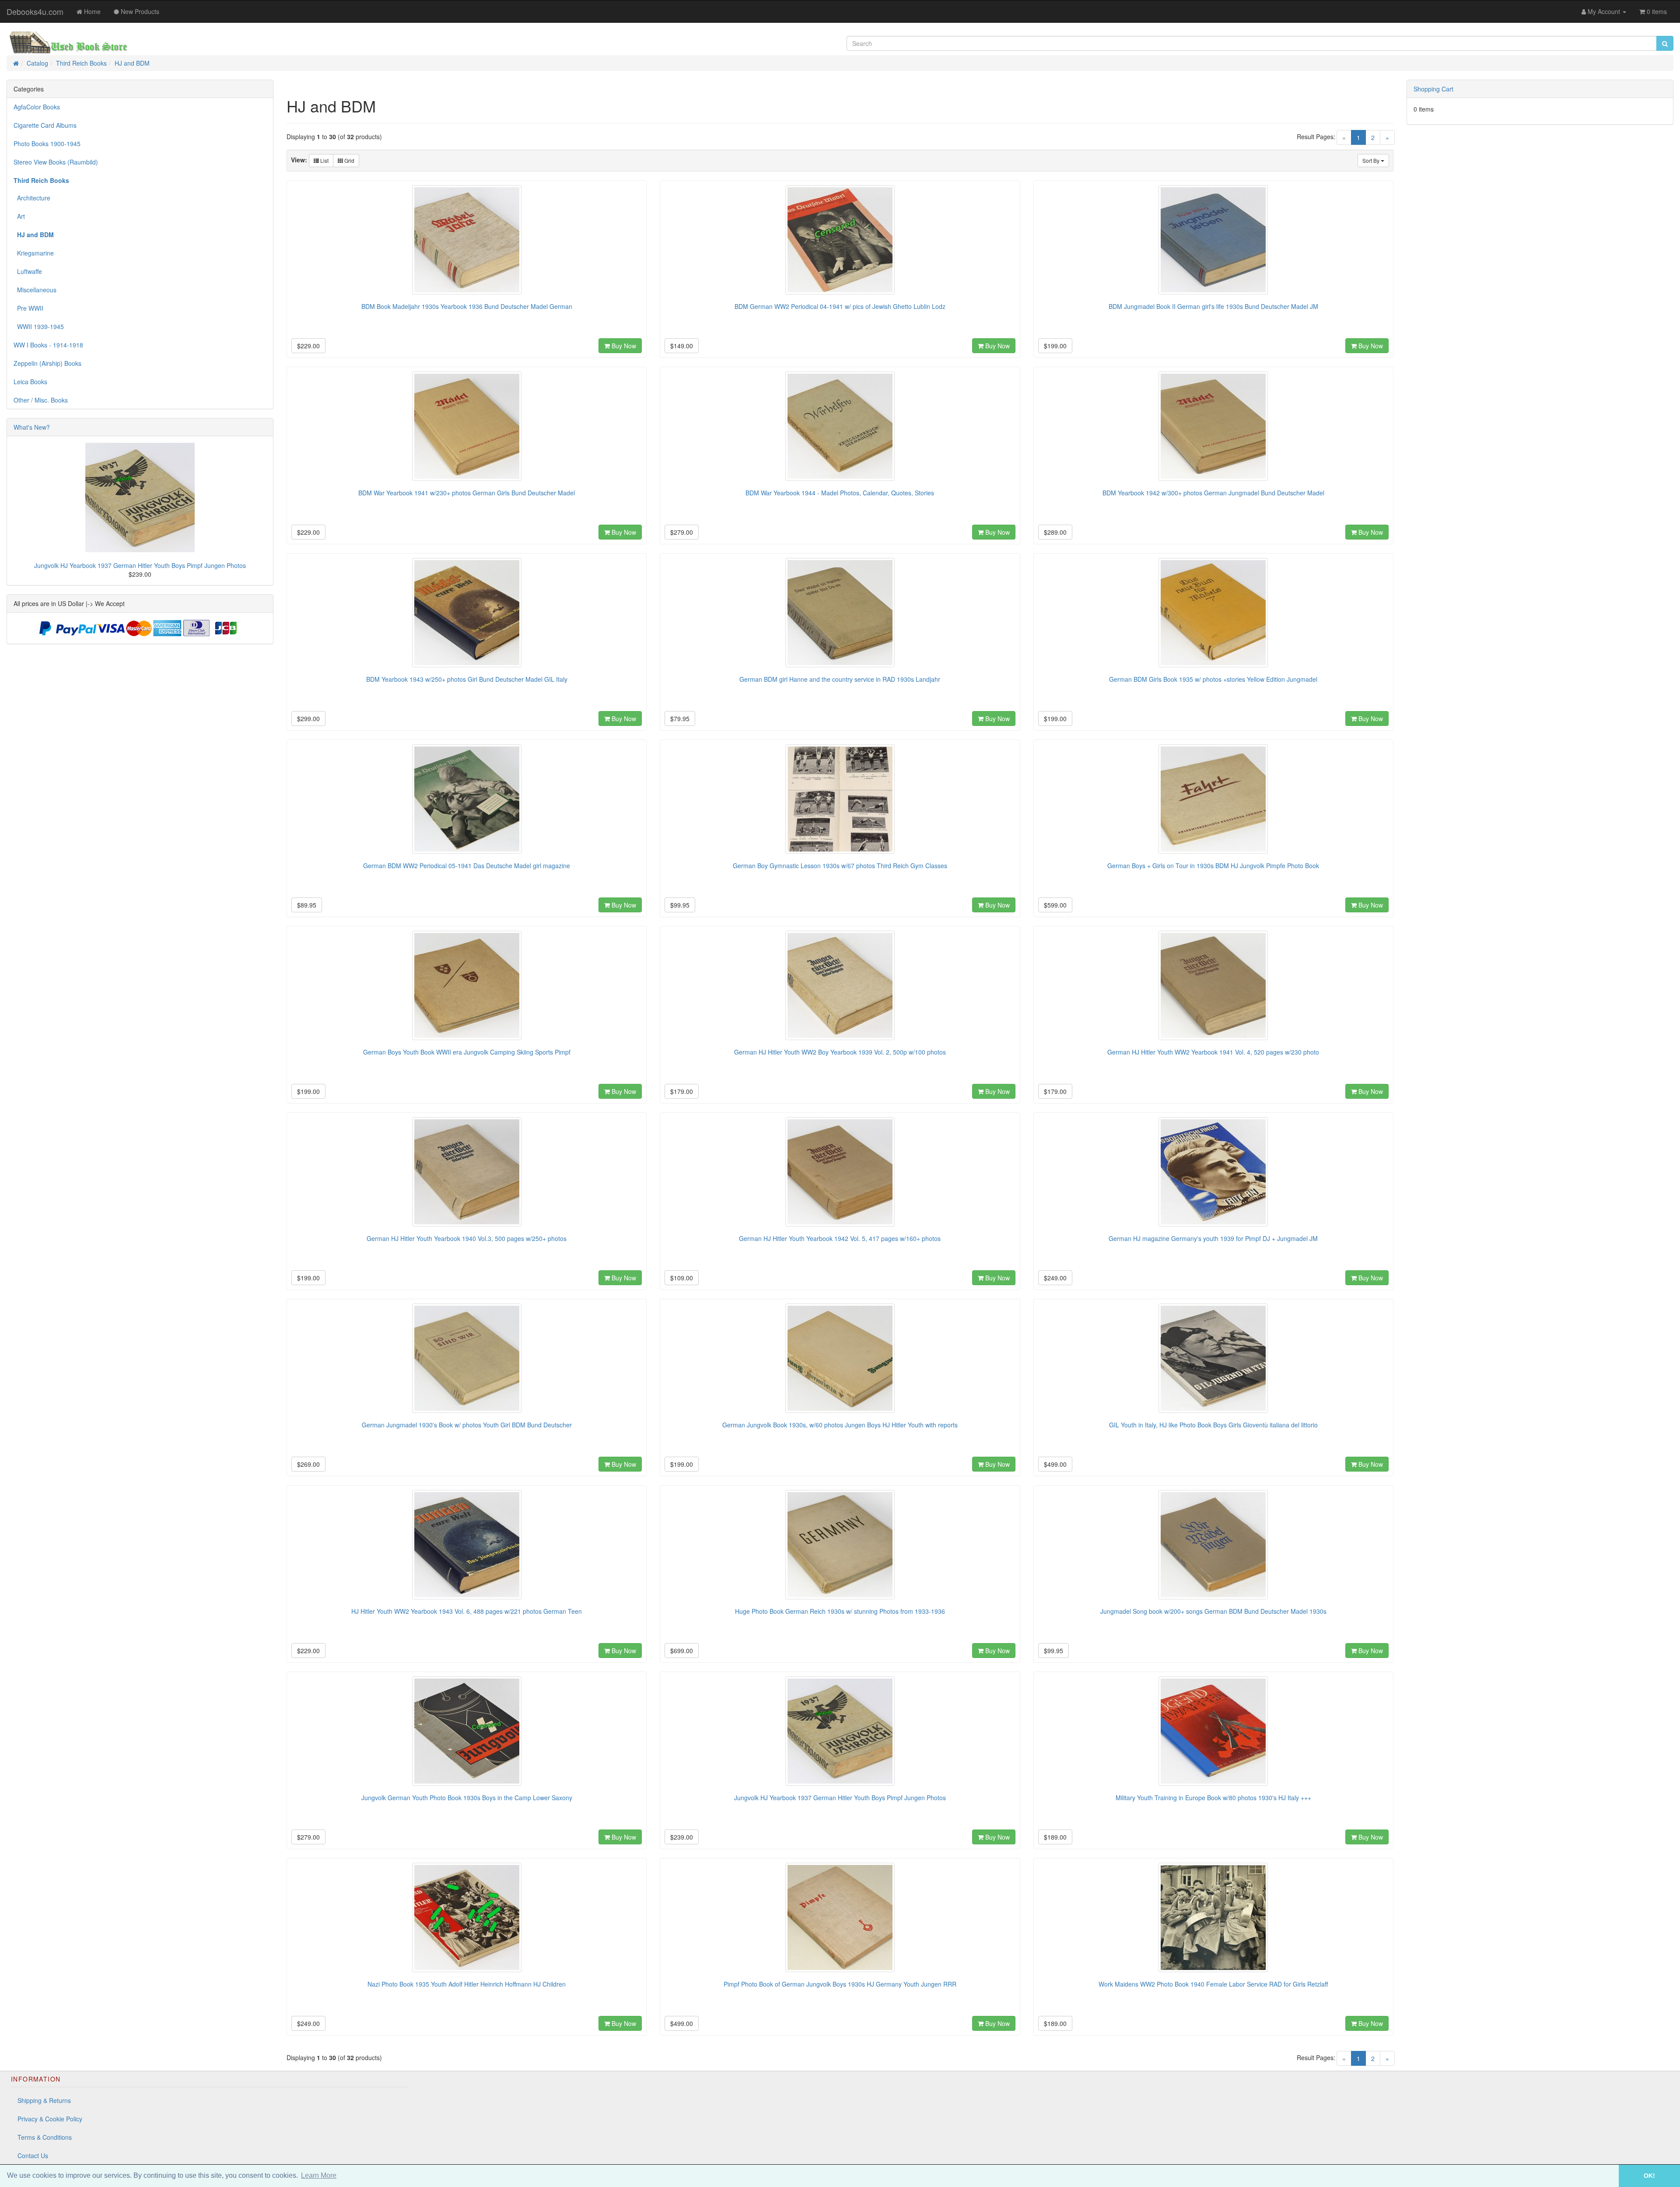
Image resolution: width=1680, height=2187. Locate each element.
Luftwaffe (28, 271)
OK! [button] (1649, 2176)
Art (19, 216)
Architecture (32, 198)
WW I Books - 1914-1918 (48, 345)
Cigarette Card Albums (45, 125)
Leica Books (30, 382)
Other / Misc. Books (41, 400)
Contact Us (33, 2155)
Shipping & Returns (44, 2100)
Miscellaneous (35, 290)
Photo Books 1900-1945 (47, 144)
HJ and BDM (132, 63)
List (324, 160)
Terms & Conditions (45, 2137)
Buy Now (623, 346)
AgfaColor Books (37, 107)
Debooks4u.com (35, 11)
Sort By (1372, 160)
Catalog (37, 63)
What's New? (32, 427)
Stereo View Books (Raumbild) (56, 162)
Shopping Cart (1433, 89)
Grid (349, 160)
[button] (1606, 2176)
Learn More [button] (319, 2175)
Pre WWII (28, 308)
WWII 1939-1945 (39, 326)
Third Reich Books (81, 63)
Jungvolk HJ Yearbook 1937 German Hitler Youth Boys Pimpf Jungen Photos (140, 565)
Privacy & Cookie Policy (50, 2119)
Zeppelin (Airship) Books (47, 363)
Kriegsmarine (34, 253)
